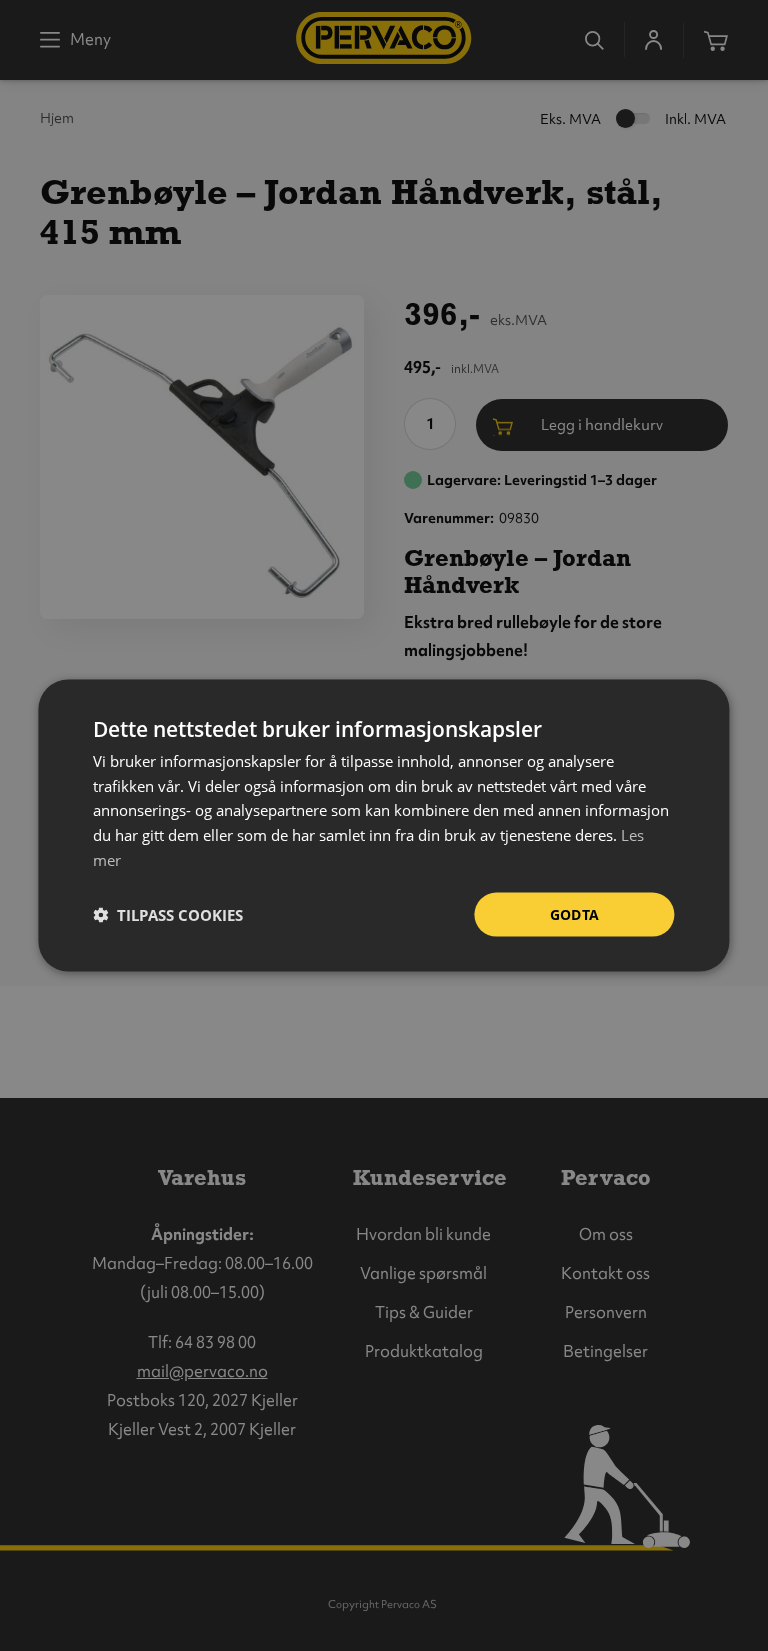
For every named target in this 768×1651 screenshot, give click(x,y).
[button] (168, 915)
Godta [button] (575, 913)
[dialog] (383, 825)
